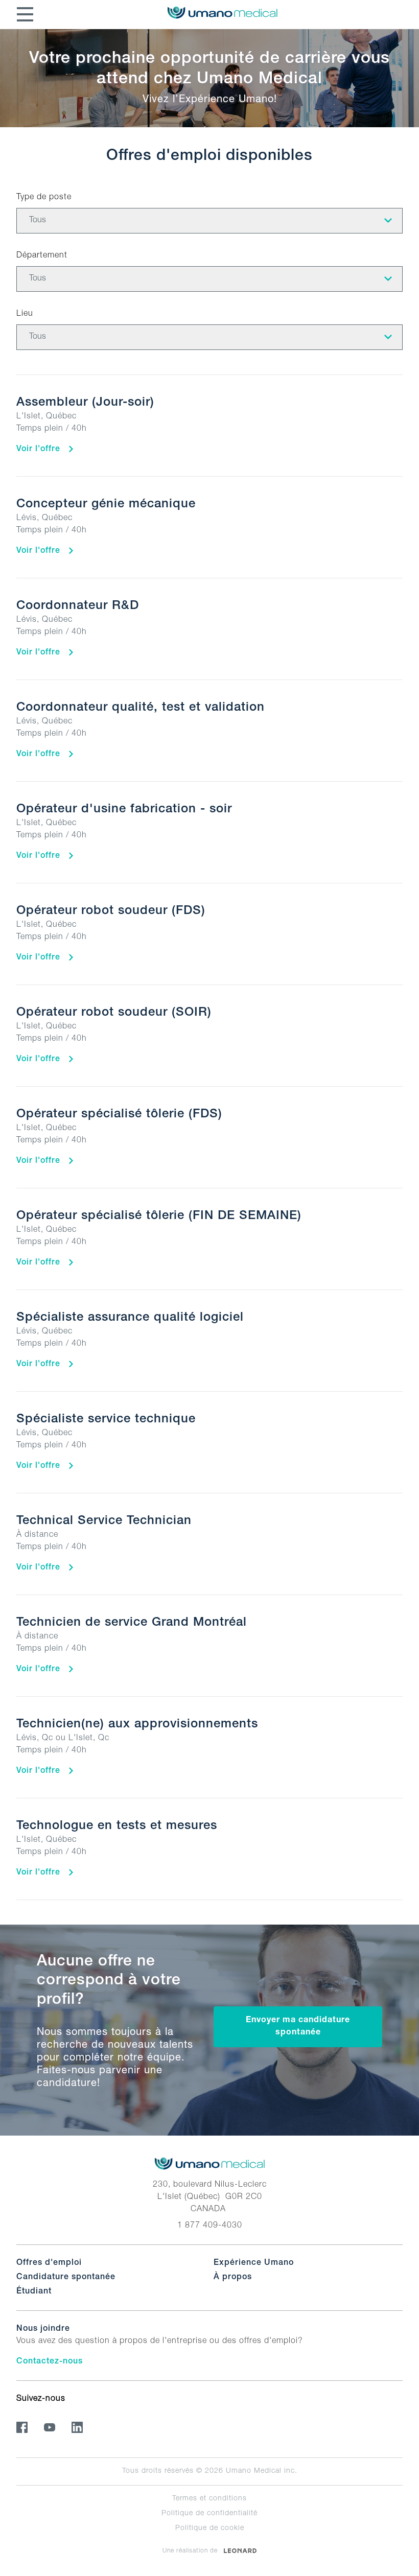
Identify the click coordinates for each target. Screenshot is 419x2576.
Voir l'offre (40, 450)
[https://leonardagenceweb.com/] (240, 2550)
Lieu (25, 314)
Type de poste (44, 198)
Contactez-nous (50, 2362)
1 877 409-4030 (210, 2226)
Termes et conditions (209, 2499)
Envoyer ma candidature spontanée (298, 2027)
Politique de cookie (210, 2528)
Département (42, 256)
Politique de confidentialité (209, 2514)
